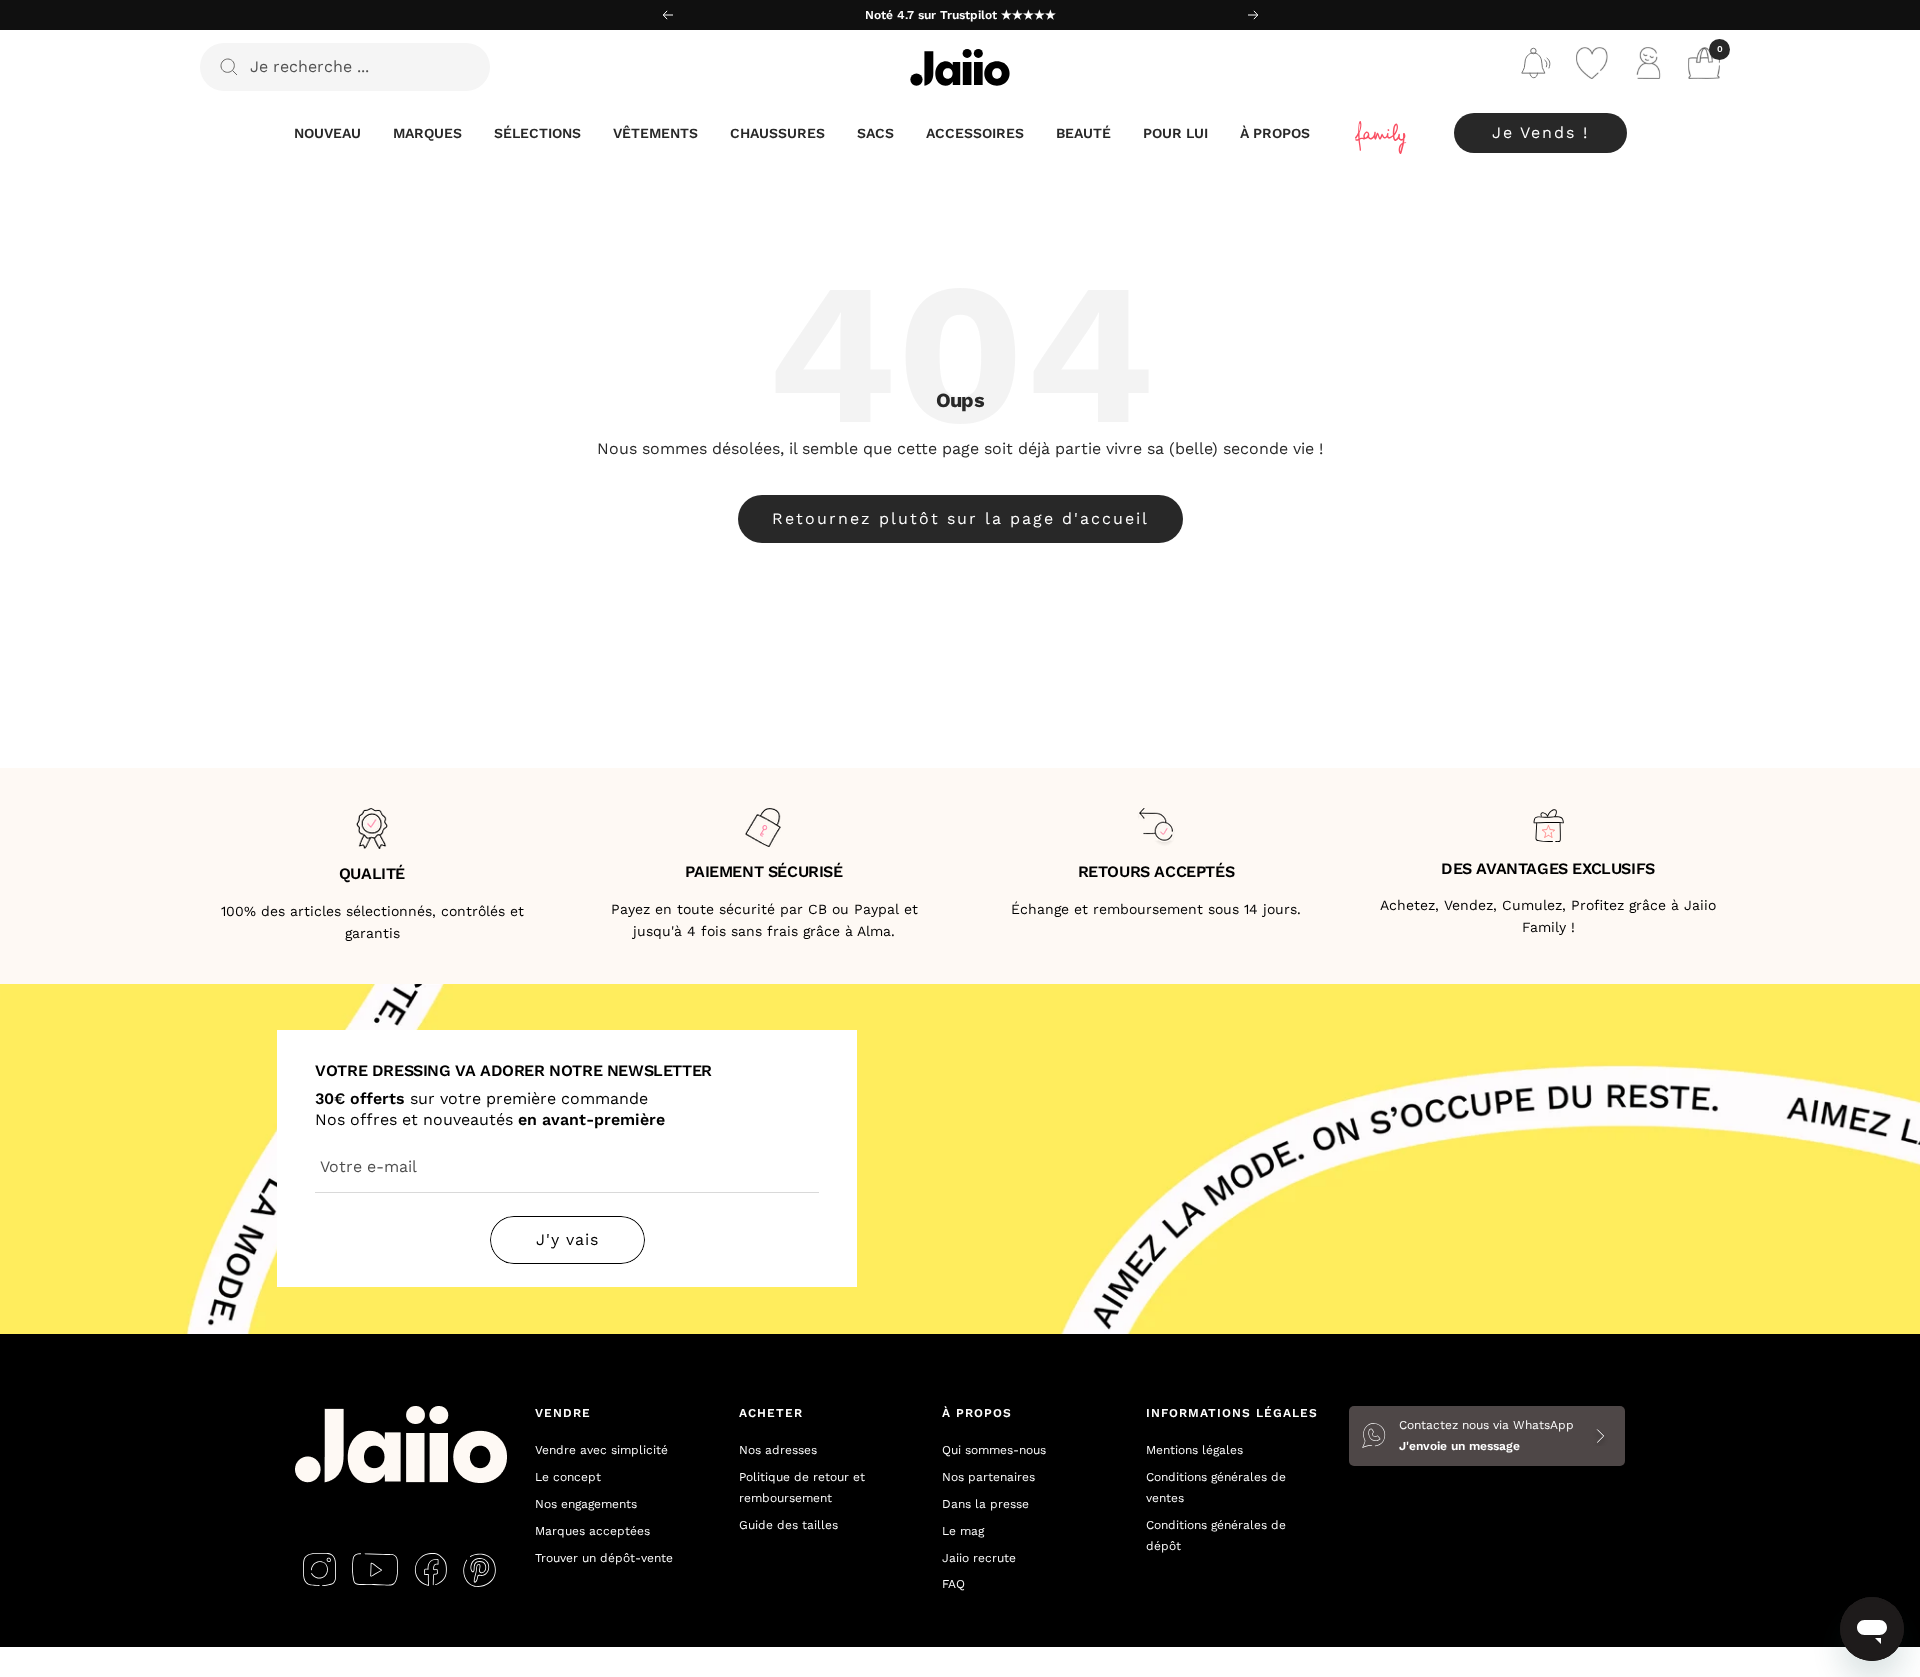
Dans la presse (985, 1504)
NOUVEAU (327, 133)
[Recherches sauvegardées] (1536, 67)
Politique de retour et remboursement (802, 1487)
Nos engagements (586, 1504)
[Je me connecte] (1648, 67)
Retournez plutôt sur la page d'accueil (960, 518)
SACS (875, 133)
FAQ (953, 1584)
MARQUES (427, 133)
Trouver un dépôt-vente (604, 1558)
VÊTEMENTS (655, 133)
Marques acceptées (592, 1531)
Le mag (963, 1531)
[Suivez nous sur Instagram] (319, 1570)
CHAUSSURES (777, 133)
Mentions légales (1194, 1450)
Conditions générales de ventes (1216, 1487)
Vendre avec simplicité (601, 1450)
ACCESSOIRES (975, 133)
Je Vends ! (1540, 132)
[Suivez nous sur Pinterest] (479, 1570)
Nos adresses (778, 1450)
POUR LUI (1175, 133)
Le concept (568, 1477)
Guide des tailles (788, 1525)
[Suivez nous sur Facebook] (430, 1570)
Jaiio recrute (979, 1558)
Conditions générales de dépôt (1216, 1535)
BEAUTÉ (1083, 133)
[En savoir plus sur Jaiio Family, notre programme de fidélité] (1382, 133)
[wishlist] (1592, 67)
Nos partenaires (988, 1477)
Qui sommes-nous (994, 1450)
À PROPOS (1275, 133)
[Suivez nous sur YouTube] (375, 1570)
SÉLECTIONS (537, 133)
